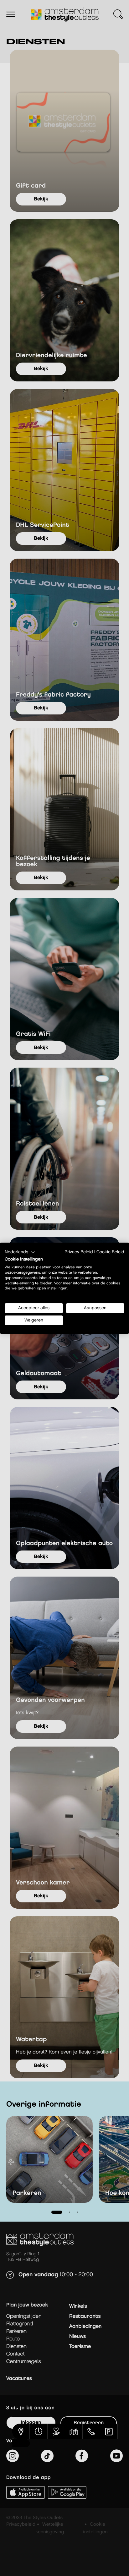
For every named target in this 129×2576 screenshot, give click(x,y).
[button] (20, 1252)
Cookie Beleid (110, 1252)
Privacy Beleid (79, 1252)
